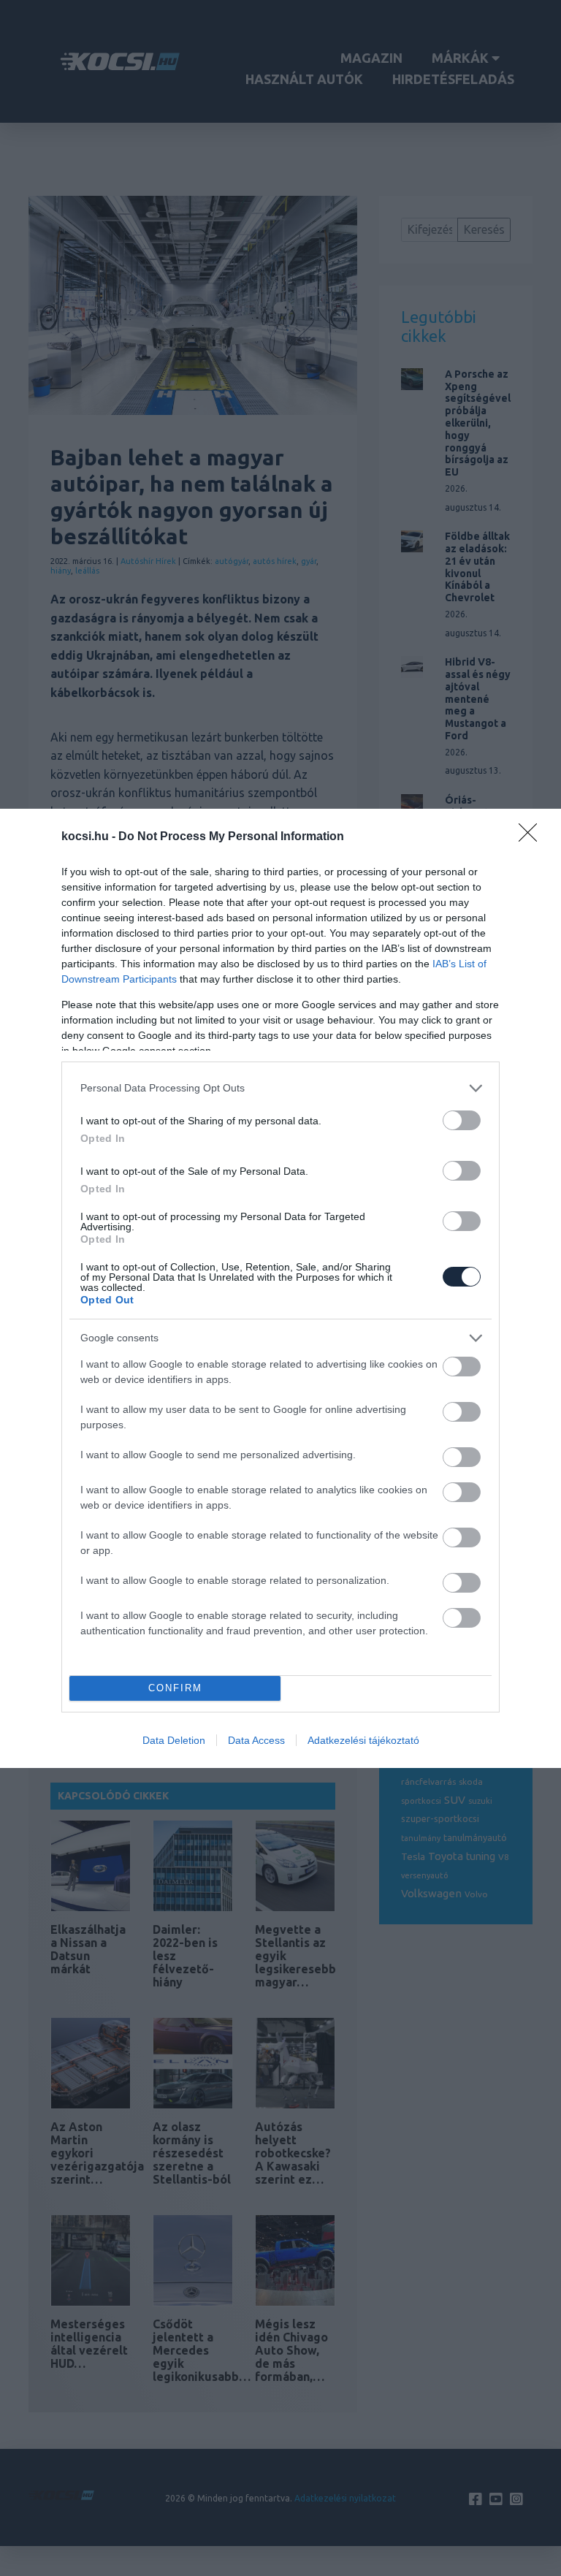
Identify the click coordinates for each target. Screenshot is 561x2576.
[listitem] (280, 1088)
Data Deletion (174, 1740)
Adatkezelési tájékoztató (363, 1740)
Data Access (256, 1740)
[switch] (462, 1120)
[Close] (533, 837)
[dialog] (280, 1288)
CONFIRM (175, 1688)
